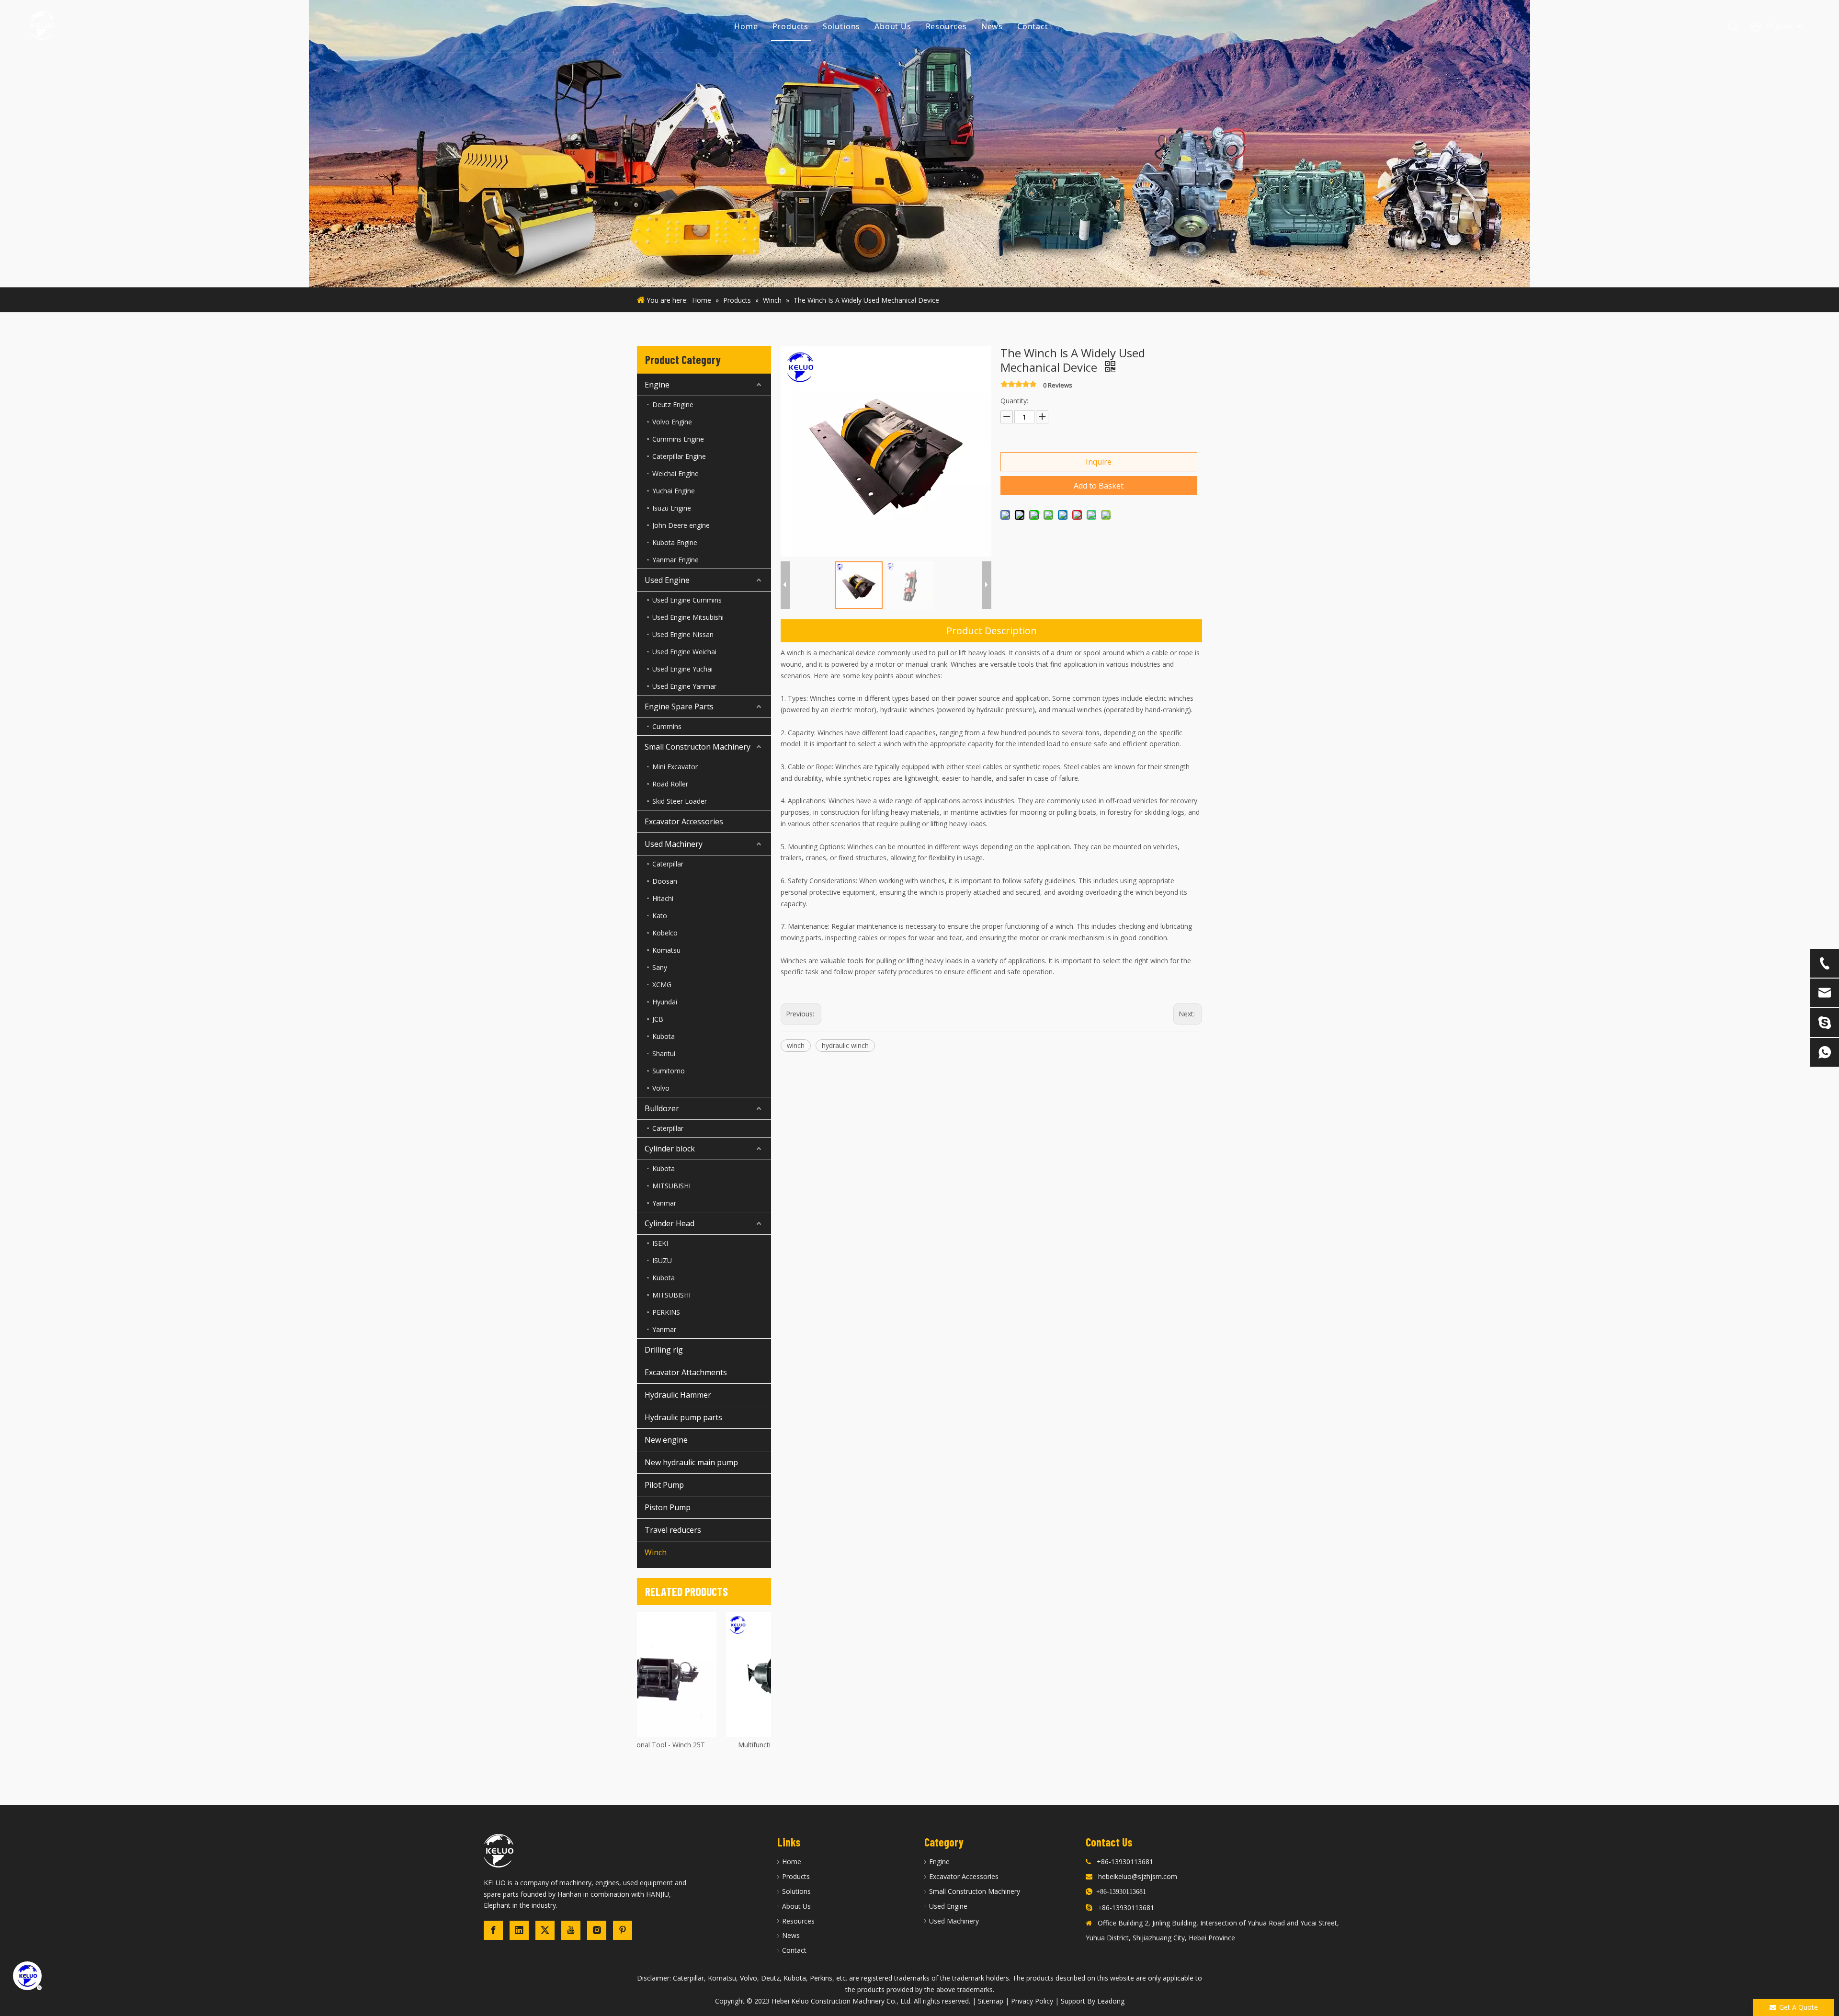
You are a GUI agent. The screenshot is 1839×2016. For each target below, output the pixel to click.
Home (746, 26)
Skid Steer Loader (680, 801)
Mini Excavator (675, 767)
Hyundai (665, 1002)
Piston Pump (668, 1507)
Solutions (841, 26)
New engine (666, 1440)
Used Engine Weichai (684, 652)
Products (790, 26)
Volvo (661, 1088)
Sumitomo (669, 1071)
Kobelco (665, 933)
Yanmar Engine (675, 560)
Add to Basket (1099, 486)
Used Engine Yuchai (682, 669)
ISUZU (662, 1260)
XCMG (662, 985)
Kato (660, 916)
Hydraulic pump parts (683, 1417)
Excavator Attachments (686, 1372)
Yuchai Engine (674, 491)
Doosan (665, 881)
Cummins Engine (678, 439)
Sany (660, 967)
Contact (1033, 26)
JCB (658, 1019)
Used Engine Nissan (683, 634)
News (992, 26)
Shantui (664, 1054)
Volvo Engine (672, 422)
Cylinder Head (670, 1223)
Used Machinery (674, 844)
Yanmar (664, 1203)
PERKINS (666, 1312)
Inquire (1099, 462)
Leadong (1111, 2001)
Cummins (667, 726)
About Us (893, 26)
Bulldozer (662, 1108)
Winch (656, 1552)
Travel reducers (673, 1530)
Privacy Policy (1032, 2001)
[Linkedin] (519, 1930)
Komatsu (666, 950)
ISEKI (660, 1243)
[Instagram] (597, 1930)
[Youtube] (571, 1930)
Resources (946, 26)
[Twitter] (545, 1930)
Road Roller (670, 784)
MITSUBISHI (671, 1186)
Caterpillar (668, 864)
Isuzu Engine (672, 508)
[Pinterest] (623, 1930)
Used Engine (667, 580)
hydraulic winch (845, 1045)
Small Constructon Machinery (698, 747)
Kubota (664, 1036)
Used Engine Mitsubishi (688, 617)
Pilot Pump (664, 1485)
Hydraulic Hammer (678, 1395)
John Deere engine (681, 525)
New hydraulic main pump (691, 1462)
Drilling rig (664, 1350)
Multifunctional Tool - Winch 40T (713, 1745)
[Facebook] (493, 1930)
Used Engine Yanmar (684, 686)
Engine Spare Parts (679, 706)
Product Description (992, 631)
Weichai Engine (675, 473)
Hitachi (663, 898)
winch (796, 1045)
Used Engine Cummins (687, 600)
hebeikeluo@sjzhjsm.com (1138, 1876)
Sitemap (991, 2001)
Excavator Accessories (684, 821)
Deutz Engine (673, 404)
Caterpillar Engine (679, 456)
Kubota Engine (675, 542)
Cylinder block (670, 1149)
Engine (657, 385)
